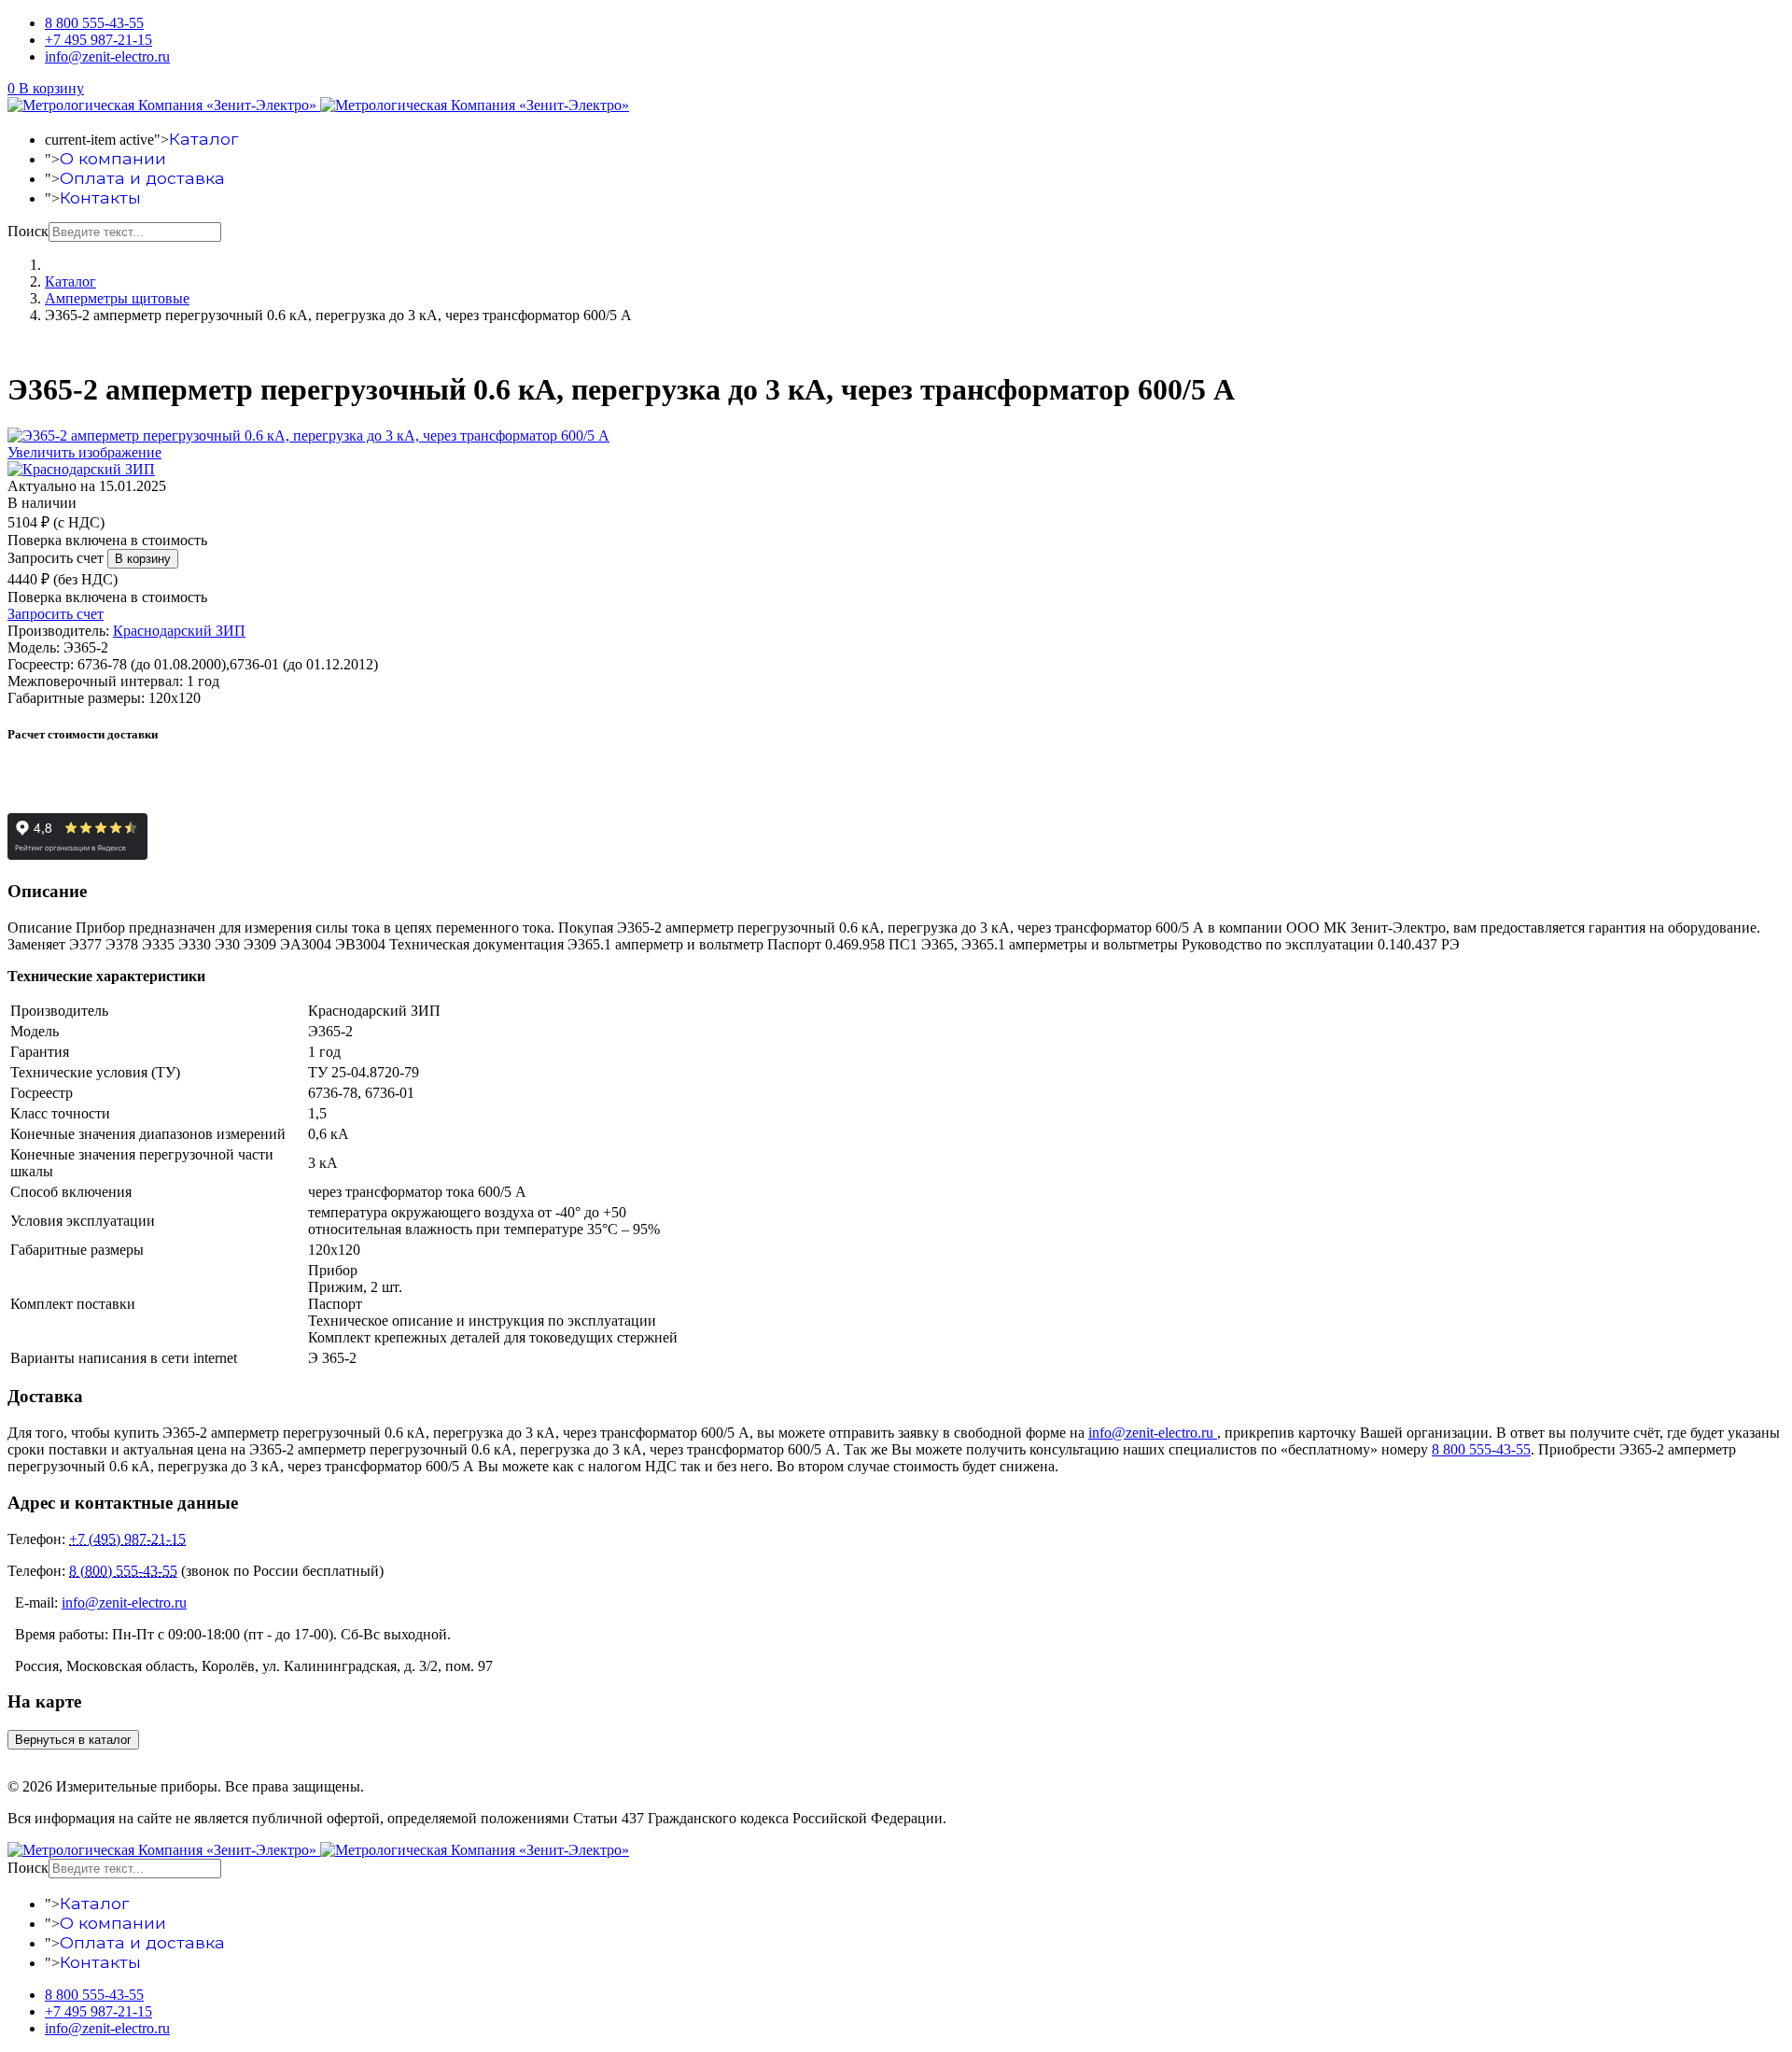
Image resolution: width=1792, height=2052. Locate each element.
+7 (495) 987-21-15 (127, 1539)
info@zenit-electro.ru (107, 56)
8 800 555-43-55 (94, 23)
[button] (46, 88)
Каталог (203, 139)
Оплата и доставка (142, 178)
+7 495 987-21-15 (98, 40)
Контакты (100, 197)
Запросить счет (56, 558)
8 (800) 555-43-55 (123, 1571)
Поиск (28, 231)
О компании (113, 158)
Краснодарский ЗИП (179, 631)
